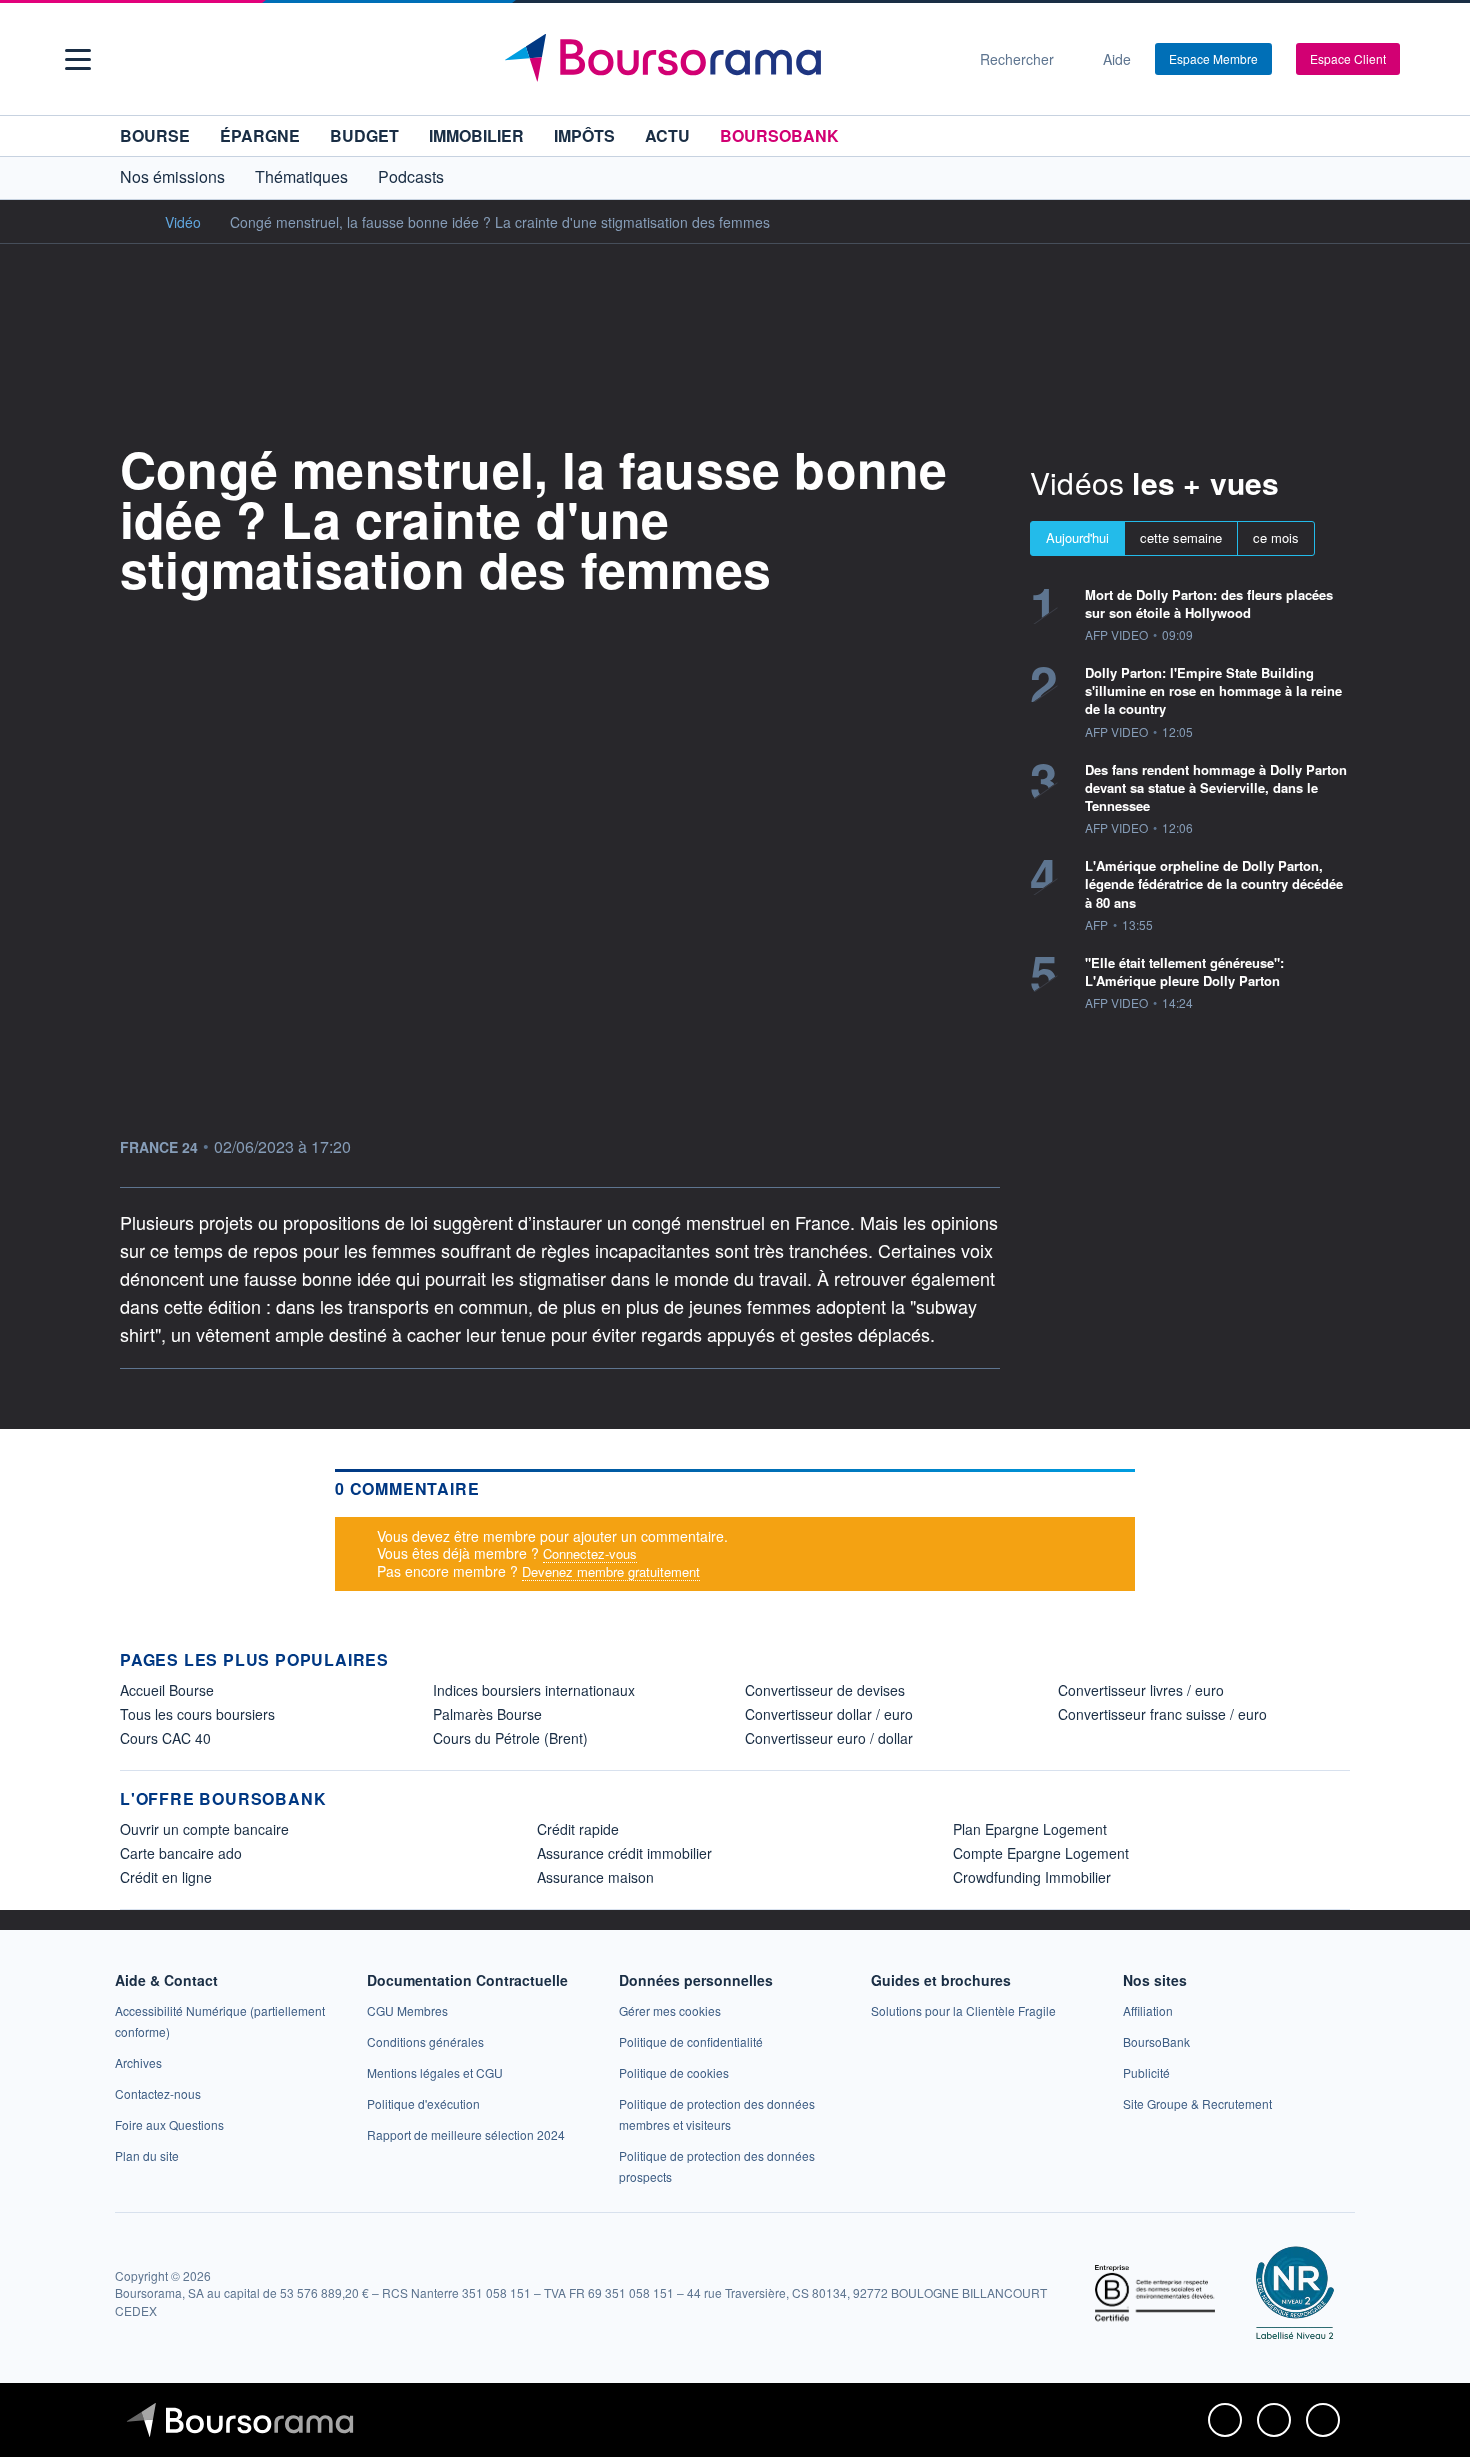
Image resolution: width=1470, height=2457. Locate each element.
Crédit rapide (578, 1829)
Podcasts (411, 176)
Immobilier (476, 135)
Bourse (155, 135)
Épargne (260, 135)
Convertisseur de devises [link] (825, 1690)
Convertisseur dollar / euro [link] (829, 1714)
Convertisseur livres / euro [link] (1141, 1690)
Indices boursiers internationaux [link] (534, 1690)
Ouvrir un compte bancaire (204, 1829)
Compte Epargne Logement (1041, 1853)
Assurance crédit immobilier (624, 1853)
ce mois (1276, 537)
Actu (667, 135)
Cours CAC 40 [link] (165, 1738)
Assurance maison (595, 1877)
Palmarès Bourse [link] (487, 1714)
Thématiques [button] (301, 176)
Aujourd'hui (1077, 537)
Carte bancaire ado (181, 1853)
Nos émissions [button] (172, 176)
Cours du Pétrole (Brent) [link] (510, 1738)
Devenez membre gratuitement (611, 1571)
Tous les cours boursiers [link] (197, 1714)
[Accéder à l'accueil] (128, 221)
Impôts (584, 135)
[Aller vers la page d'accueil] (727, 59)
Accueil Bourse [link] (167, 1690)
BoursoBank (779, 135)
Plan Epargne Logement (1030, 1829)
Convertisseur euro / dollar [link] (829, 1738)
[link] (138, 2062)
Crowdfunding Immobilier (1032, 1877)
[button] (78, 59)
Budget (364, 135)
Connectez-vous (590, 1553)
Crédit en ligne (166, 1877)
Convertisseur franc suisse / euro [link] (1162, 1714)
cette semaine (1181, 537)
